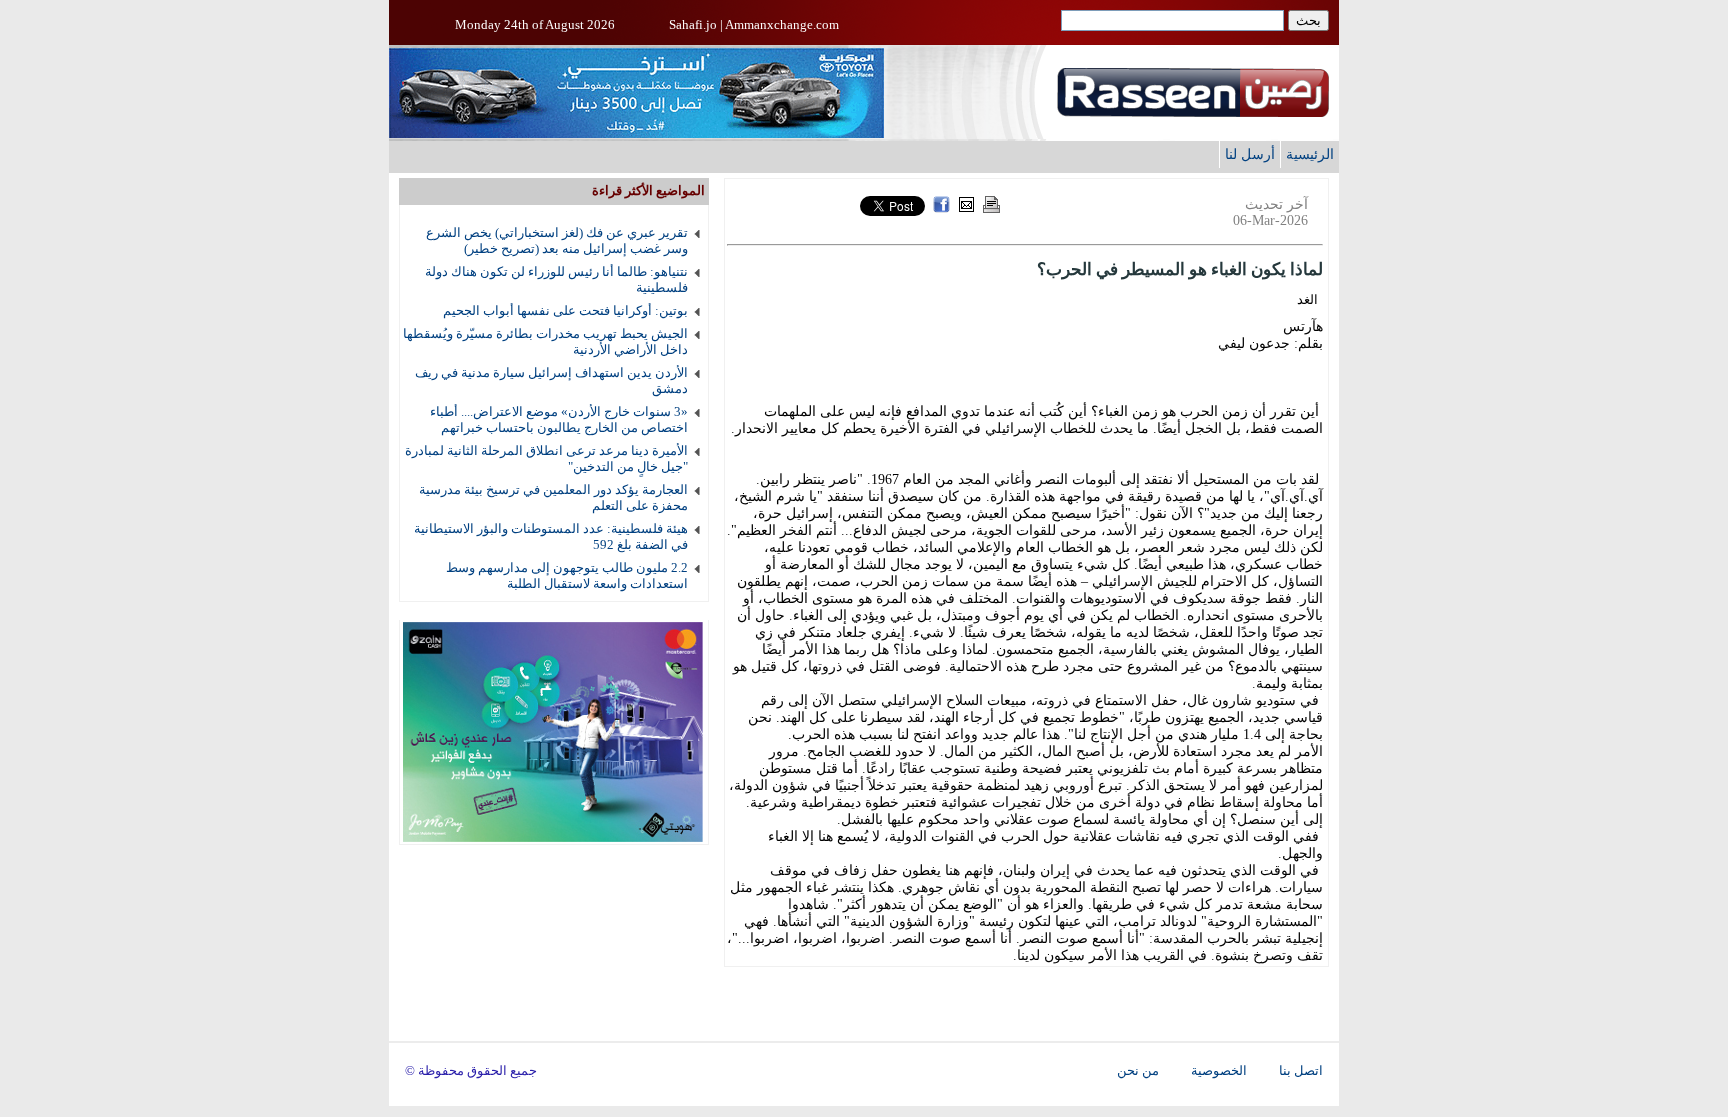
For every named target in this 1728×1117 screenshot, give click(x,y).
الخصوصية (1219, 1071)
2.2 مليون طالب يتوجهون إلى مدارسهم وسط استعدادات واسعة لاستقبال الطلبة (567, 575)
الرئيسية (1310, 154)
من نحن (1138, 1071)
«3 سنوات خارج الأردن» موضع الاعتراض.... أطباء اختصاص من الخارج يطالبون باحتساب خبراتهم (559, 419)
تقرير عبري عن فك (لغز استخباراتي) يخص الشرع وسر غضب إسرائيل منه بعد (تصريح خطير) (557, 240)
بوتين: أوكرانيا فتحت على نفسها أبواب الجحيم (565, 310)
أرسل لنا (1250, 154)
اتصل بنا (1301, 1071)
